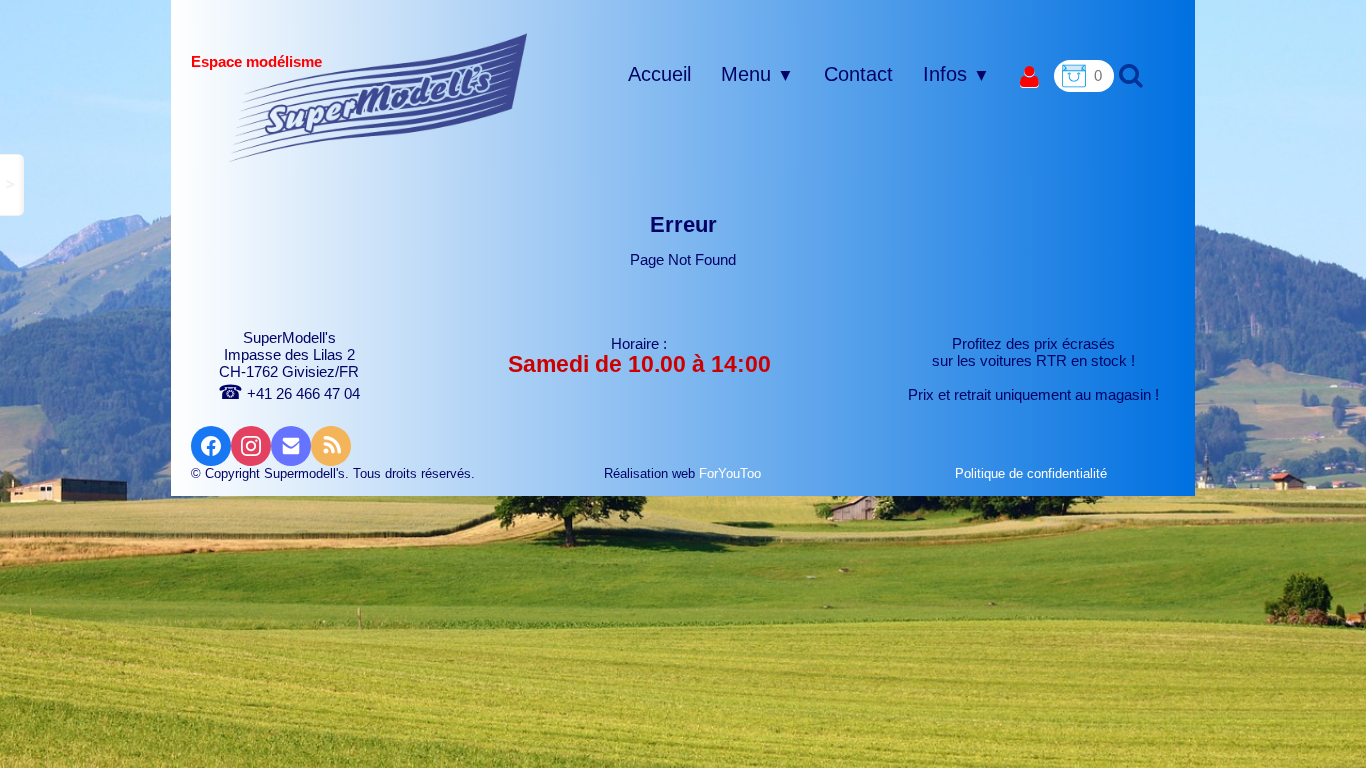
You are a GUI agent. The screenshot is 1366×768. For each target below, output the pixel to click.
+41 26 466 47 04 (289, 393)
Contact (858, 74)
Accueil (659, 74)
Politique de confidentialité (1033, 473)
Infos (956, 74)
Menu (757, 74)
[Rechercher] (1128, 74)
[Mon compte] (1029, 77)
